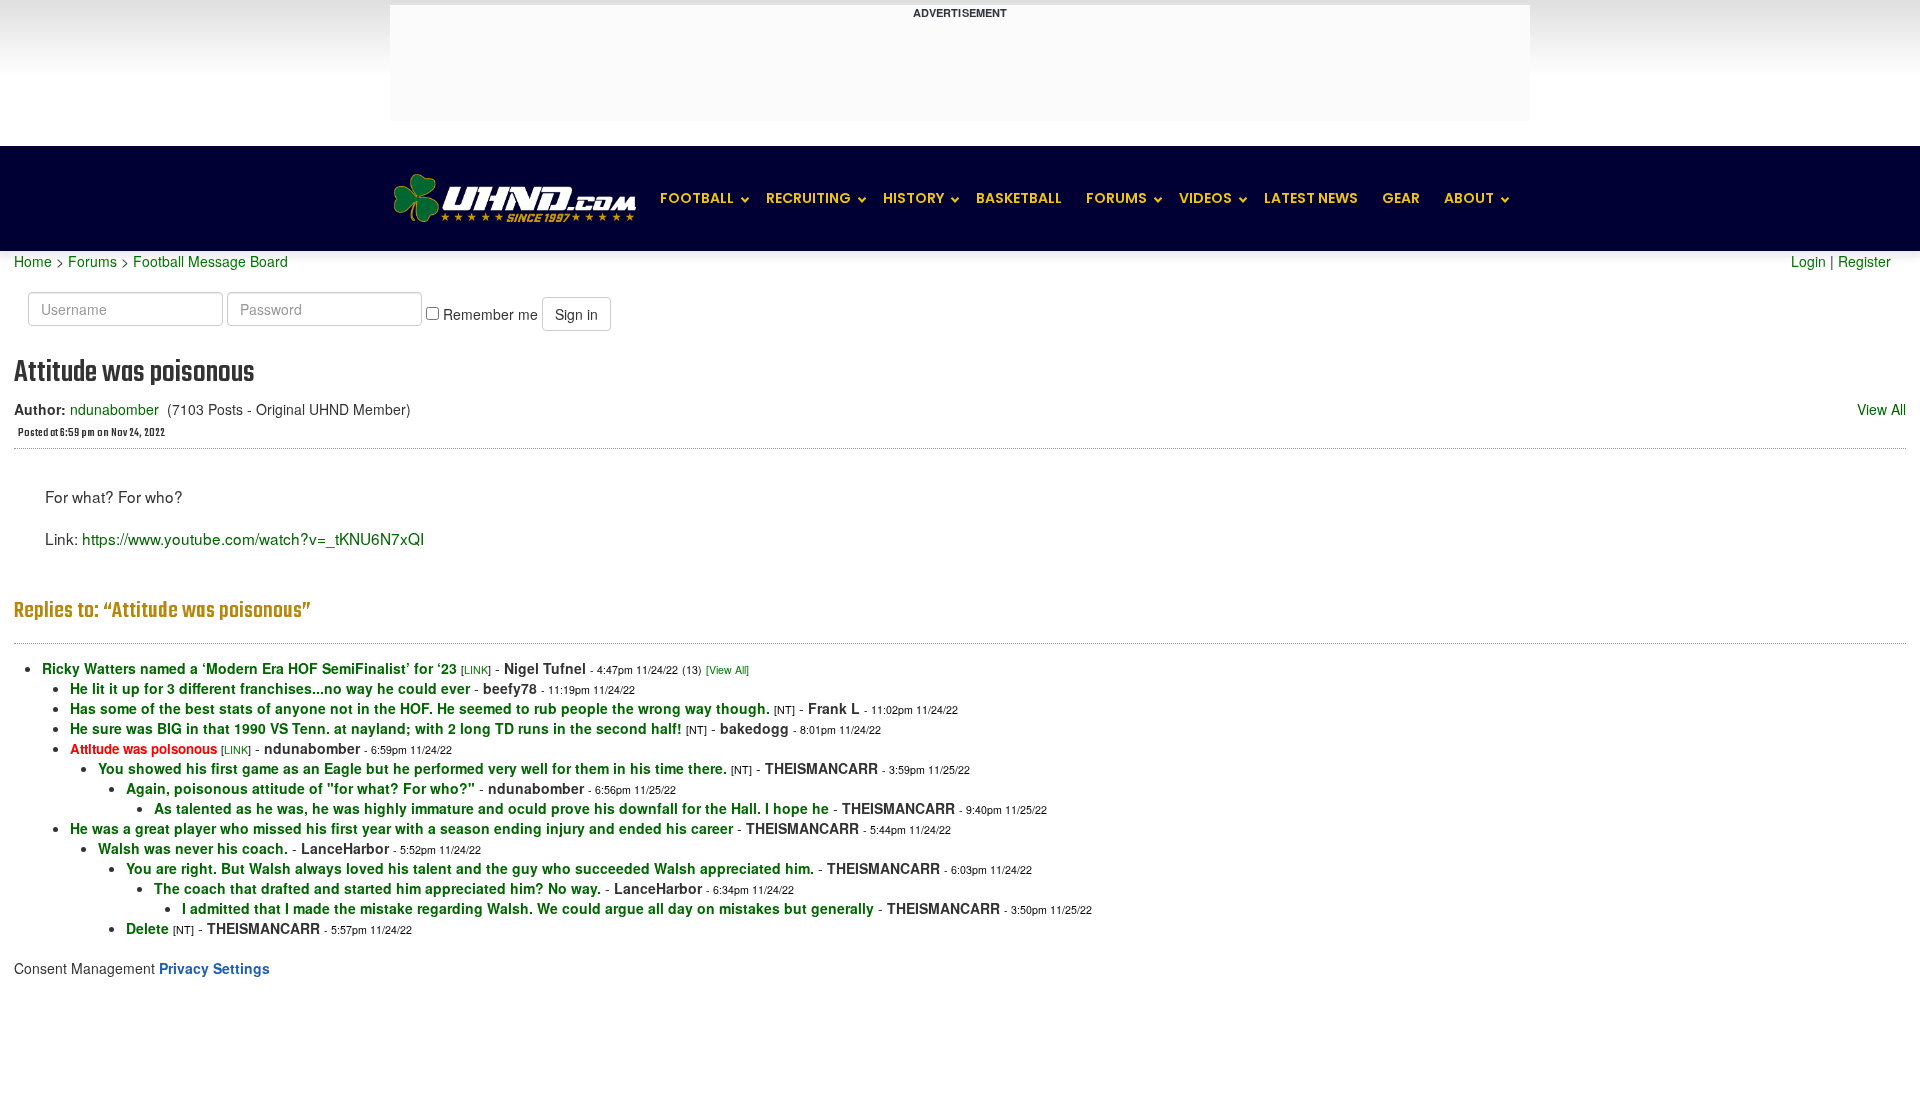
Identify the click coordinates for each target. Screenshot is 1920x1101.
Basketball (1019, 198)
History (913, 198)
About (1469, 198)
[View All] (727, 669)
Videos (1205, 198)
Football (697, 198)
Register (1864, 261)
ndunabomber (114, 409)
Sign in (576, 314)
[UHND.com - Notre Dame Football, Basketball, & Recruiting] (514, 198)
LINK (476, 669)
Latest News (1311, 198)
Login (1808, 261)
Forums (1116, 198)
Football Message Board (210, 261)
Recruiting (808, 198)
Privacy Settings (214, 968)
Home (33, 261)
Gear (1401, 198)
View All (1881, 409)
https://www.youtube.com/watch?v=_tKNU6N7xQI (253, 538)
